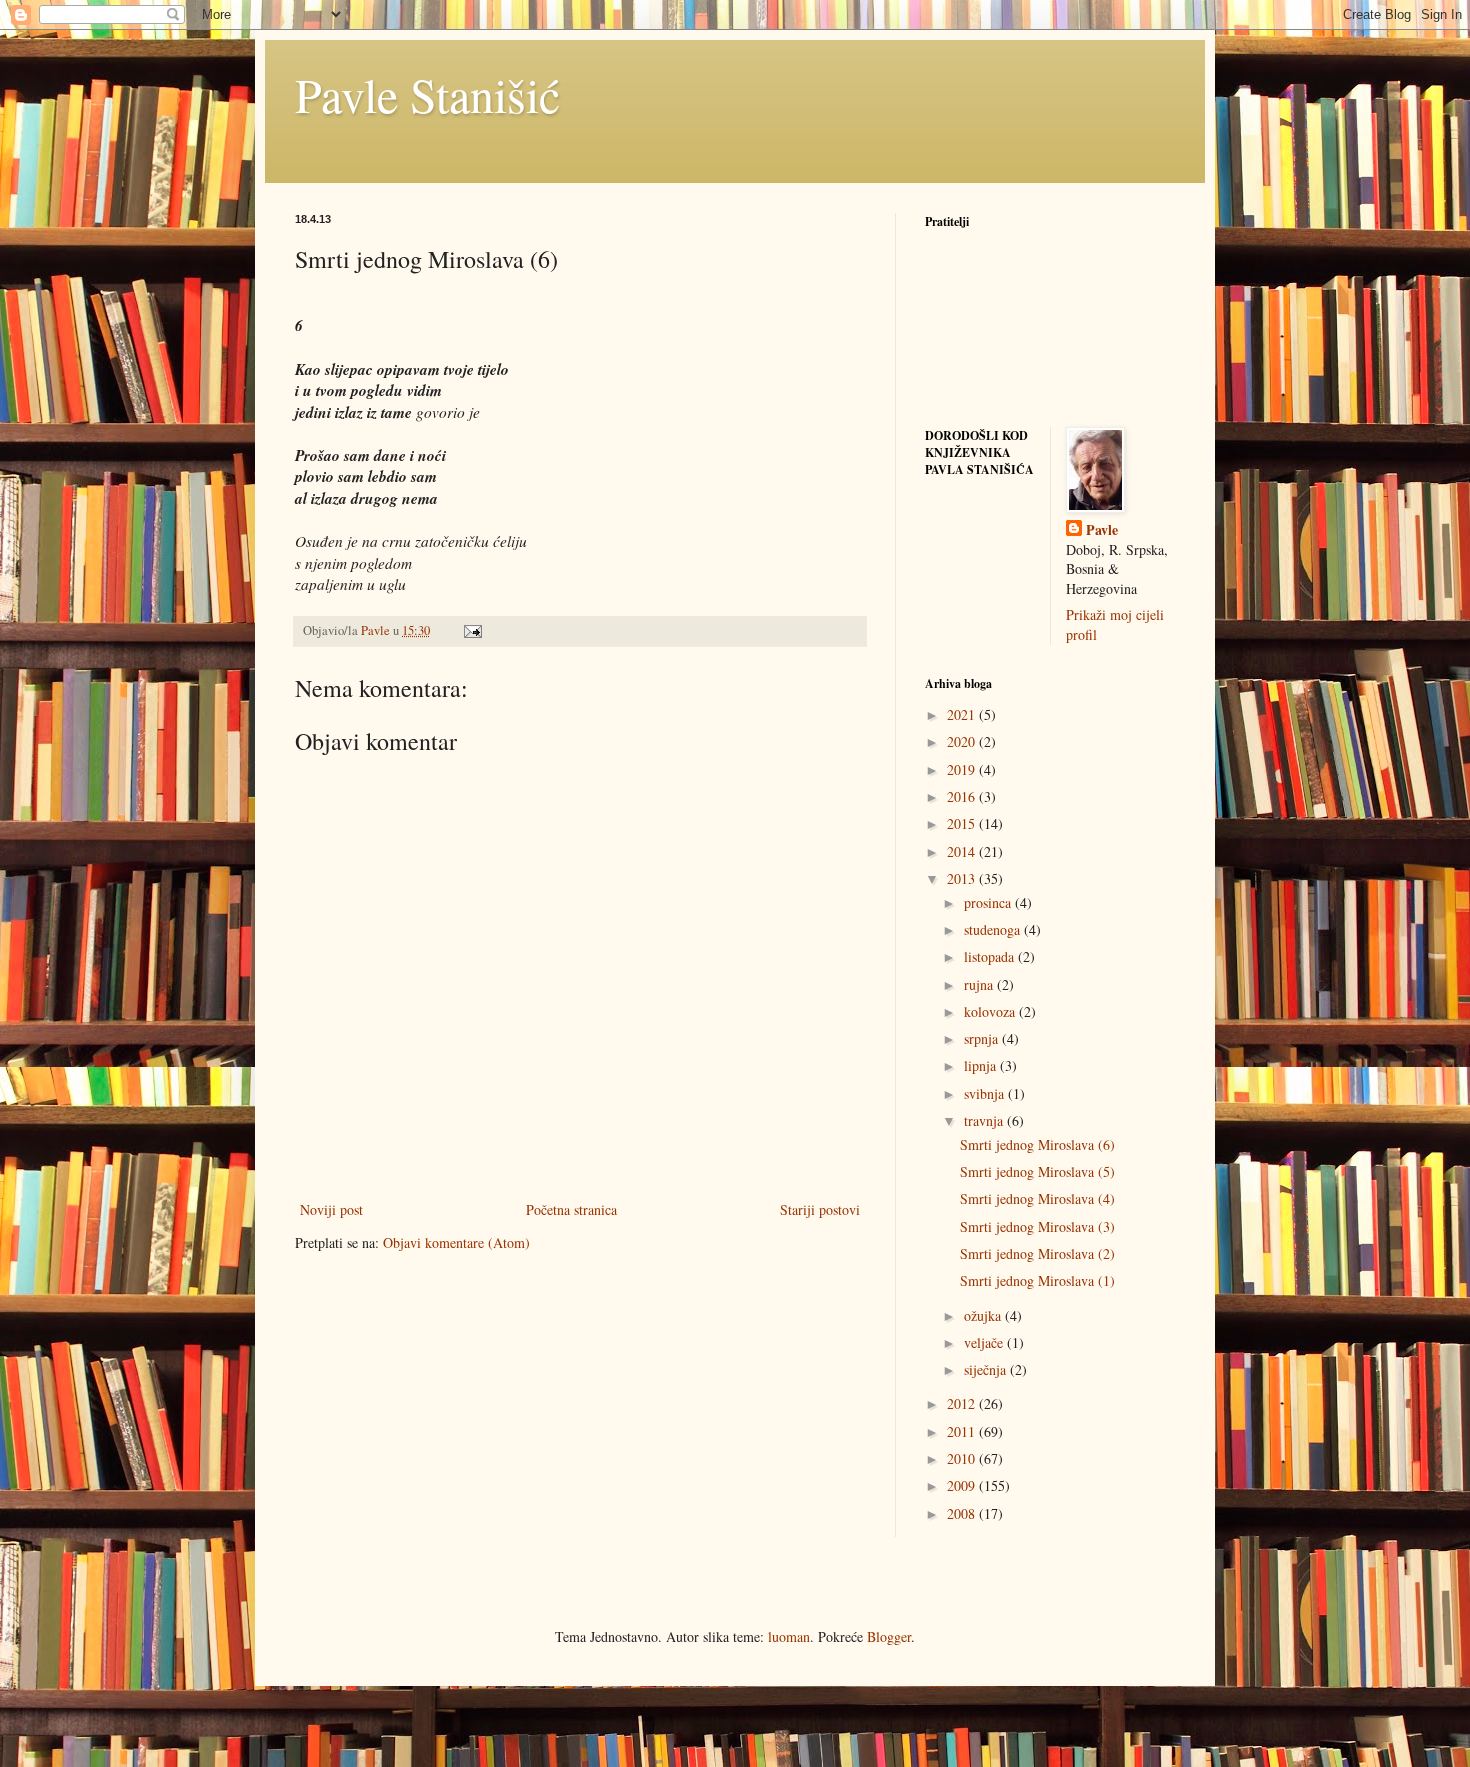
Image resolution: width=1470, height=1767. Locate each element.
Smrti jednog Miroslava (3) (1037, 1226)
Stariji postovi (820, 1209)
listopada (991, 956)
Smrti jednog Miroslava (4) (1037, 1198)
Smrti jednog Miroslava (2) (1037, 1253)
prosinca (989, 902)
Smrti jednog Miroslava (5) (1037, 1171)
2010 (963, 1458)
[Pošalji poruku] (471, 630)
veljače (985, 1342)
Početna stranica (571, 1209)
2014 (963, 851)
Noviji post (331, 1209)
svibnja (986, 1093)
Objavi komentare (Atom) (456, 1242)
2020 (963, 741)
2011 (963, 1431)
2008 (963, 1513)
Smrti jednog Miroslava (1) (1037, 1280)
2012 (963, 1403)
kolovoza (991, 1011)
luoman (789, 1636)
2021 (963, 714)
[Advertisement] (445, 1408)
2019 (963, 769)
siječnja (987, 1369)
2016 (963, 796)
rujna (980, 984)
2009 (963, 1485)
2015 (963, 823)
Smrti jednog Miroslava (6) (1037, 1144)
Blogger (889, 1636)
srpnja (983, 1038)
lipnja (982, 1065)
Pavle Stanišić (427, 94)
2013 (963, 878)
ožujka (984, 1315)
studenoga (994, 929)
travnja (985, 1120)
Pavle (1102, 530)
